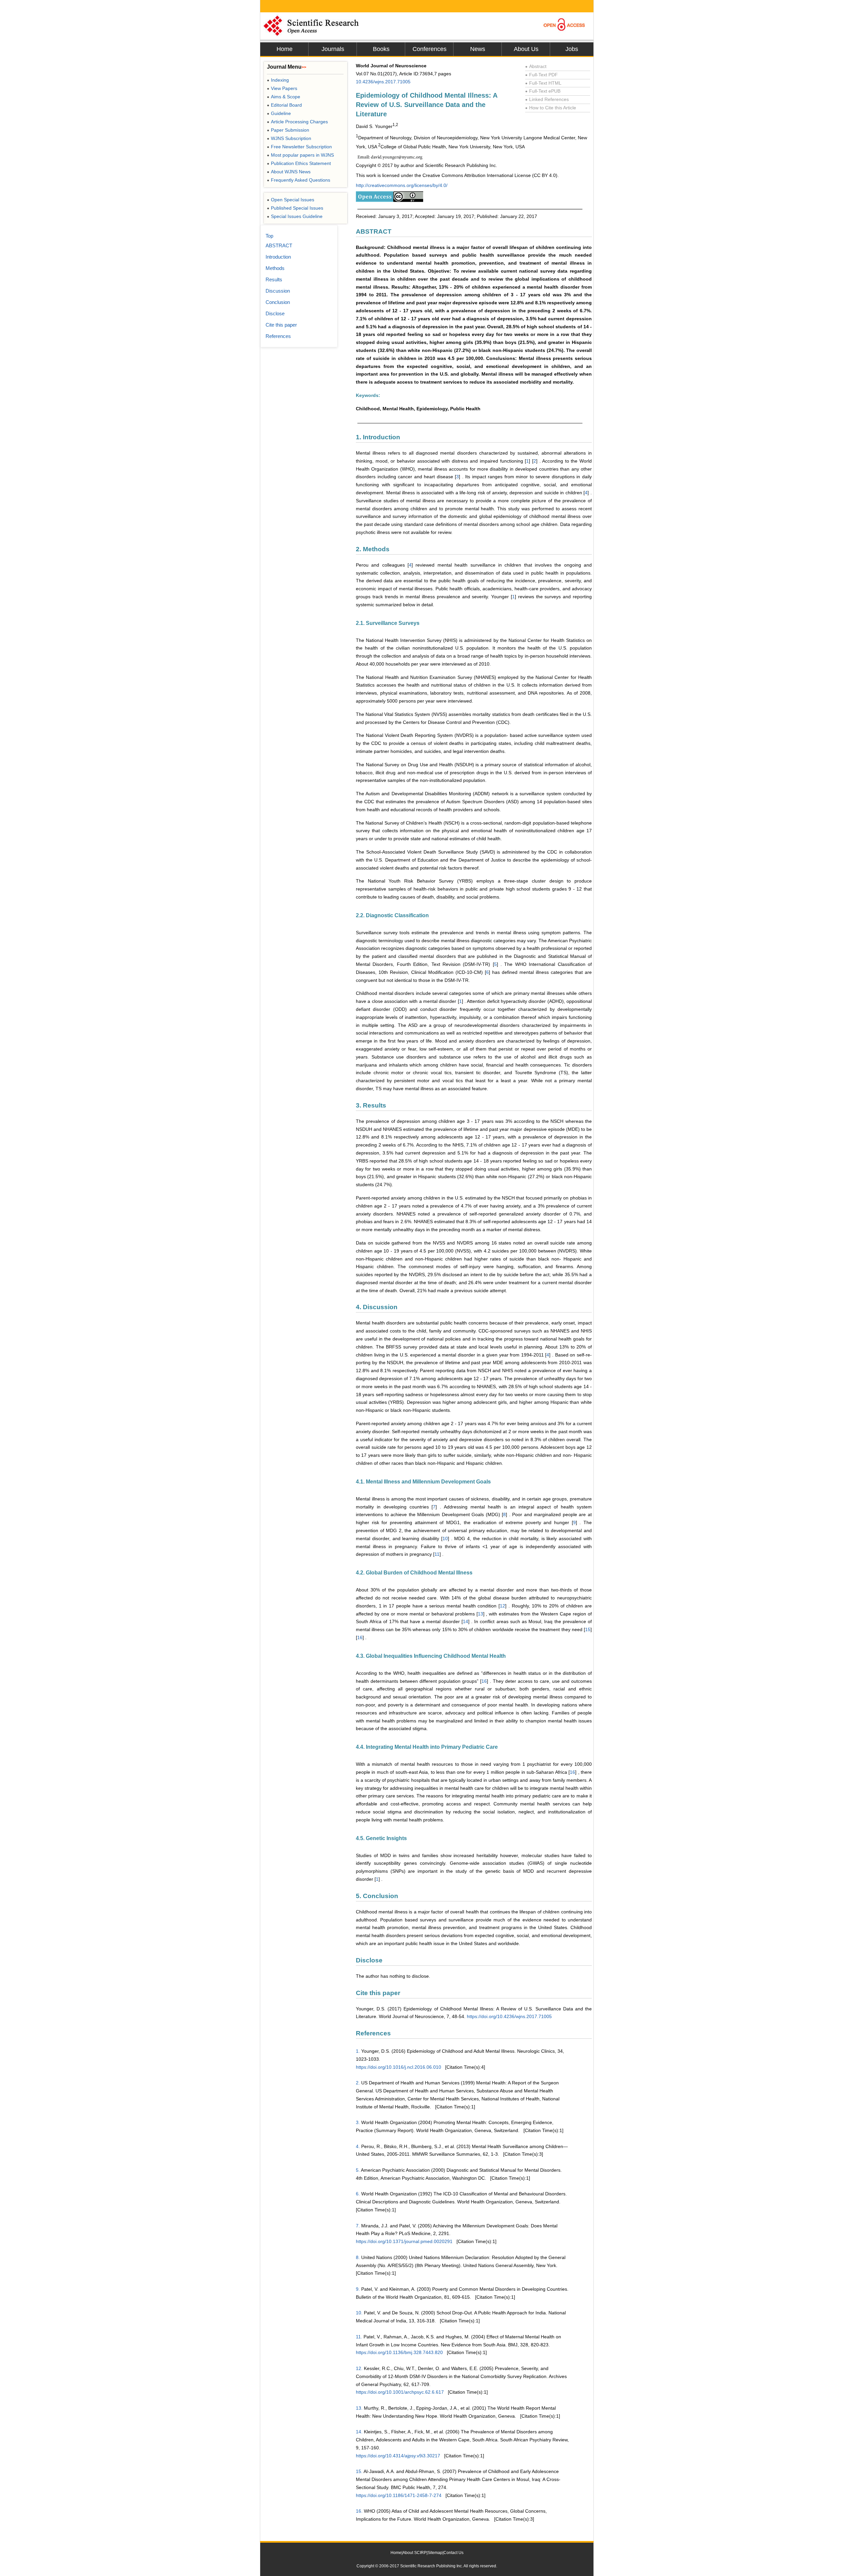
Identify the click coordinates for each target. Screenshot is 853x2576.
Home (285, 49)
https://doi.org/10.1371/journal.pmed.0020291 (404, 2241)
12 (502, 1606)
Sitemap (435, 2553)
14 (465, 1621)
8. (358, 2257)
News (478, 49)
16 (360, 1637)
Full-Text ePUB (543, 91)
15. (359, 2471)
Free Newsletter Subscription (299, 147)
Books (381, 49)
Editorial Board (284, 105)
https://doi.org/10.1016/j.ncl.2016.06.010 (399, 2067)
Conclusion (278, 302)
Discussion (278, 291)
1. (358, 2051)
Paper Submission (288, 130)
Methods (275, 268)
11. (359, 2337)
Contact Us (453, 2553)
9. (358, 2289)
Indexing (278, 80)
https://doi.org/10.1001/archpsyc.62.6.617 (400, 2392)
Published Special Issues (295, 208)
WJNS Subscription (289, 138)
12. (359, 2368)
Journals (333, 49)
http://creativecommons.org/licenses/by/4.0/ (402, 185)
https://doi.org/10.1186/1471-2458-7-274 (399, 2495)
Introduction (278, 257)
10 (445, 1538)
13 (480, 1614)
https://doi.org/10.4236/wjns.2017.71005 (509, 2016)
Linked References (547, 99)
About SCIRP (415, 2553)
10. (359, 2313)
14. (359, 2432)
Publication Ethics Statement (299, 163)
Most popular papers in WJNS (300, 155)
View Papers (282, 88)
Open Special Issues (291, 200)
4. (358, 2146)
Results (274, 279)
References (278, 336)
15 (588, 1629)
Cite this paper (281, 325)
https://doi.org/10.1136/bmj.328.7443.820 (399, 2352)
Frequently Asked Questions (299, 180)
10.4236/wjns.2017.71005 (383, 82)
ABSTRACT (279, 245)
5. (358, 2170)
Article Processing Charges (297, 122)
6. (358, 2194)
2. (358, 2083)
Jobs (572, 49)
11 (437, 1554)
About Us (526, 49)
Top (269, 236)
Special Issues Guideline (295, 216)
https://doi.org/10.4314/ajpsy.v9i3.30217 (398, 2456)
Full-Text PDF (541, 75)
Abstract (536, 66)
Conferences (429, 49)
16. (359, 2511)
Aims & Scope (284, 97)
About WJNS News (289, 172)
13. (359, 2408)
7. (358, 2226)
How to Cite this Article (551, 108)
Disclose (275, 313)
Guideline (279, 113)
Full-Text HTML (543, 83)
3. (358, 2122)
